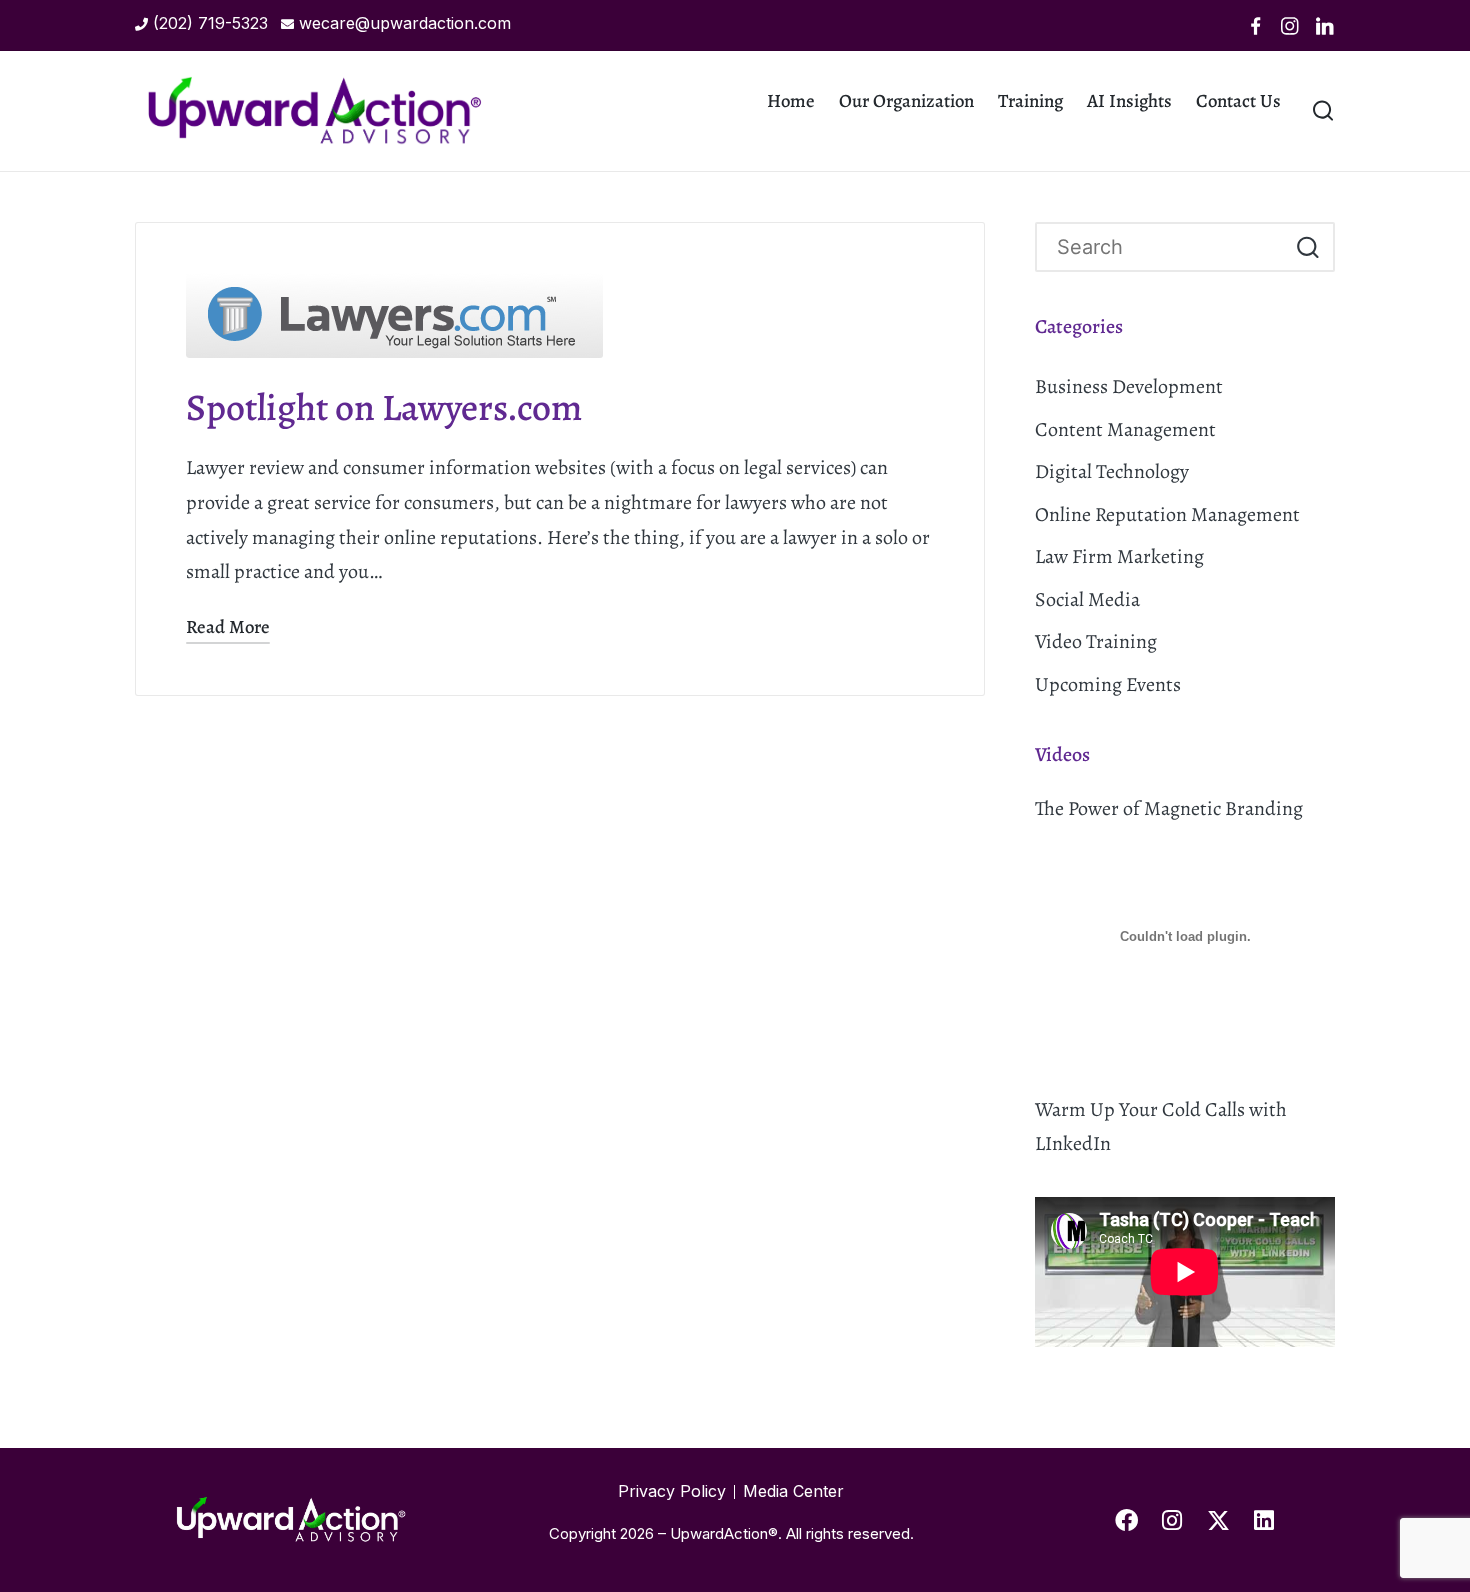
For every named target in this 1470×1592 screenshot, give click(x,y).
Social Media (1087, 599)
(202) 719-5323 (210, 23)
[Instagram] (1290, 26)
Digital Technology (1112, 471)
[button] (1307, 247)
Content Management (1125, 429)
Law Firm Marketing (1119, 556)
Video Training (1096, 641)
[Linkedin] (1325, 26)
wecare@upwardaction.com (405, 23)
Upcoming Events (1108, 684)
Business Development (1129, 386)
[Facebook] (1256, 26)
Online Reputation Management (1167, 514)
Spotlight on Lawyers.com (384, 407)
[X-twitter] (1218, 1520)
